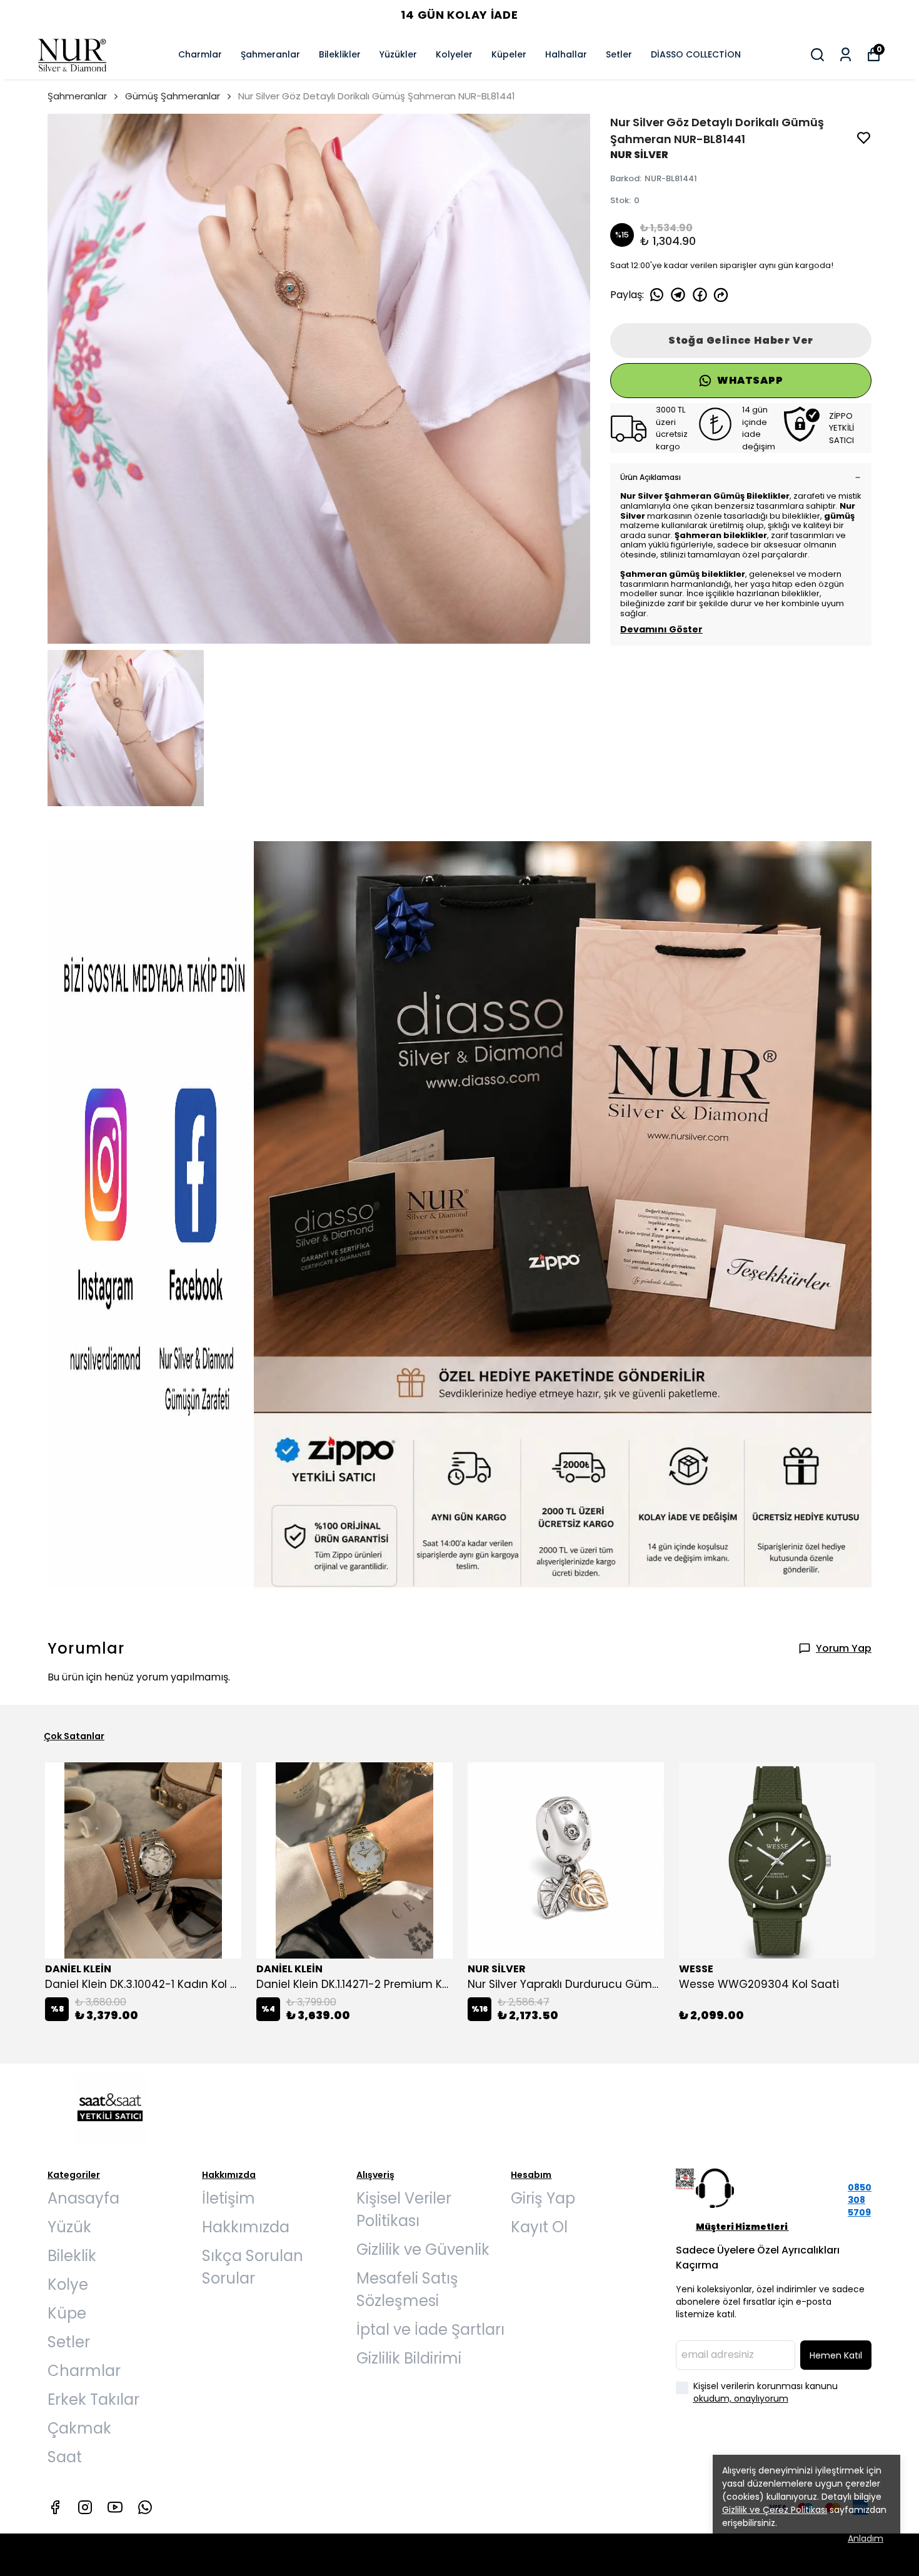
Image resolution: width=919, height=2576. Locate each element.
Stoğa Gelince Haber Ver (741, 340)
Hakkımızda (246, 2227)
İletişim (228, 2198)
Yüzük (69, 2227)
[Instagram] (85, 2507)
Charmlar (200, 54)
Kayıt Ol (539, 2227)
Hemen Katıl (836, 2355)
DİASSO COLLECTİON (696, 54)
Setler (619, 54)
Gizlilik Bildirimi (409, 2358)
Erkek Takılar (93, 2399)
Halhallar (566, 54)
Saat (65, 2457)
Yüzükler (398, 54)
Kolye (68, 2284)
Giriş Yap (543, 2198)
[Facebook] (55, 2507)
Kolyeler (454, 54)
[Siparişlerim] (846, 55)
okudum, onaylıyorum (741, 2399)
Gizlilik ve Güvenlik (423, 2249)
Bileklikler (340, 54)
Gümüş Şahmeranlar (173, 96)
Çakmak (79, 2428)
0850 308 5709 (860, 2200)
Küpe (67, 2313)
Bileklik (72, 2256)
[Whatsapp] (145, 2507)
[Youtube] (115, 2507)
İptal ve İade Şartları (430, 2329)
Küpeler (509, 54)
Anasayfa (83, 2198)
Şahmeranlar (270, 54)
